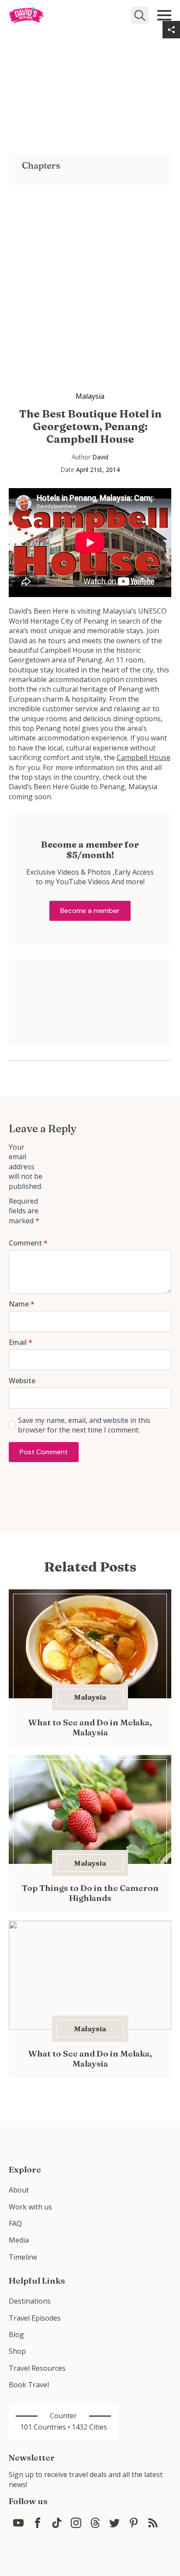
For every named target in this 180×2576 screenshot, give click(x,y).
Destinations (30, 2301)
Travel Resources (37, 2368)
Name (22, 1304)
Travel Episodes (35, 2318)
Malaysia (90, 396)
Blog (16, 2335)
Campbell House (144, 757)
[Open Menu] (164, 15)
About (19, 2190)
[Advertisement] (90, 275)
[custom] (18, 2523)
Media (19, 2240)
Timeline (23, 2257)
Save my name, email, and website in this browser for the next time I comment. (84, 1425)
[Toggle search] (140, 15)
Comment (28, 1243)
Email (21, 1342)
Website (22, 1381)
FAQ (15, 2223)
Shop (17, 2351)
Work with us (30, 2207)
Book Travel (29, 2385)
